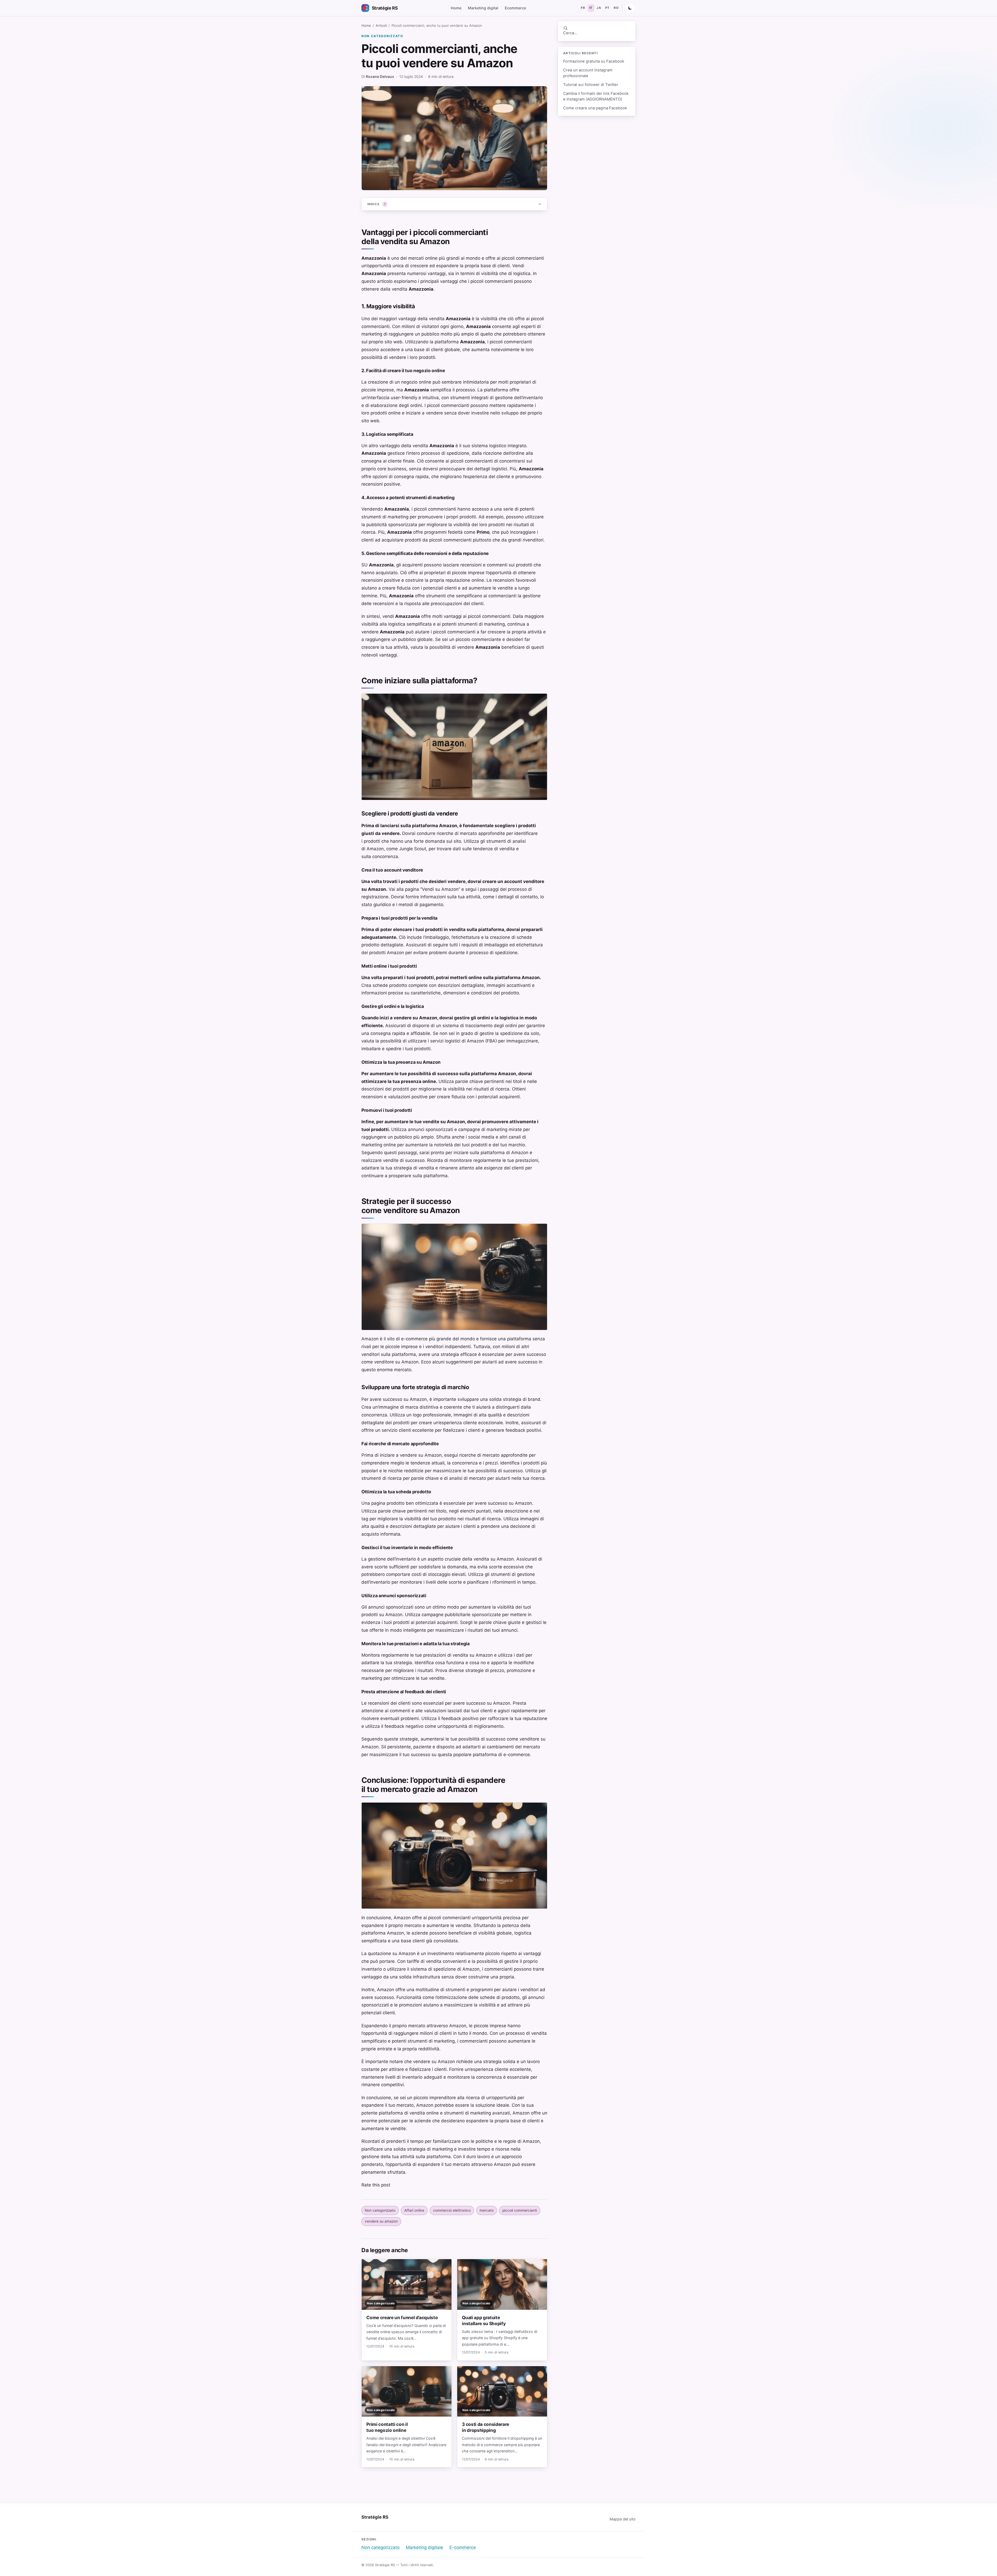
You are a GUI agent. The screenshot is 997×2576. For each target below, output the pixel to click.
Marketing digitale (425, 2547)
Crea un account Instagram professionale (588, 73)
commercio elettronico (452, 2210)
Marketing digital (483, 8)
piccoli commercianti (520, 2210)
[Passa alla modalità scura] (630, 8)
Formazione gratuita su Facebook (594, 61)
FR (583, 8)
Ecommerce (515, 8)
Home (456, 8)
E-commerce (463, 2547)
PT (607, 8)
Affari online (414, 2210)
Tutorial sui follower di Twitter (591, 85)
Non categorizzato (382, 36)
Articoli (381, 25)
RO (616, 8)
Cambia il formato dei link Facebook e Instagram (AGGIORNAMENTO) (596, 96)
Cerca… (570, 33)
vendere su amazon (381, 2221)
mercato (487, 2210)
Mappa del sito (623, 2519)
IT (591, 8)
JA (599, 8)
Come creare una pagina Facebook (595, 108)
